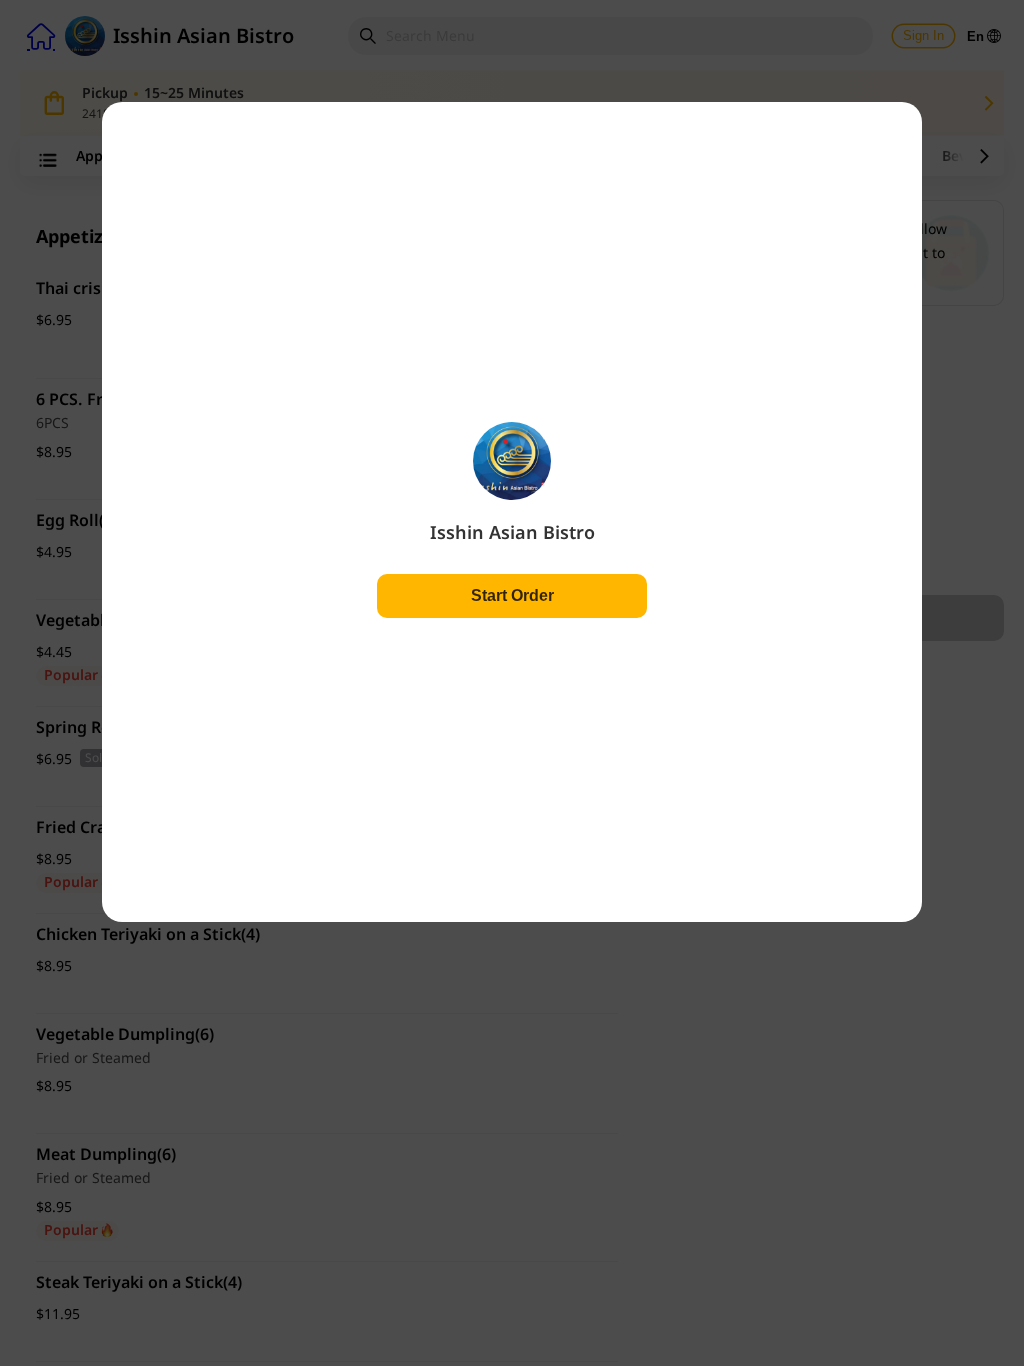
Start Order (512, 595)
